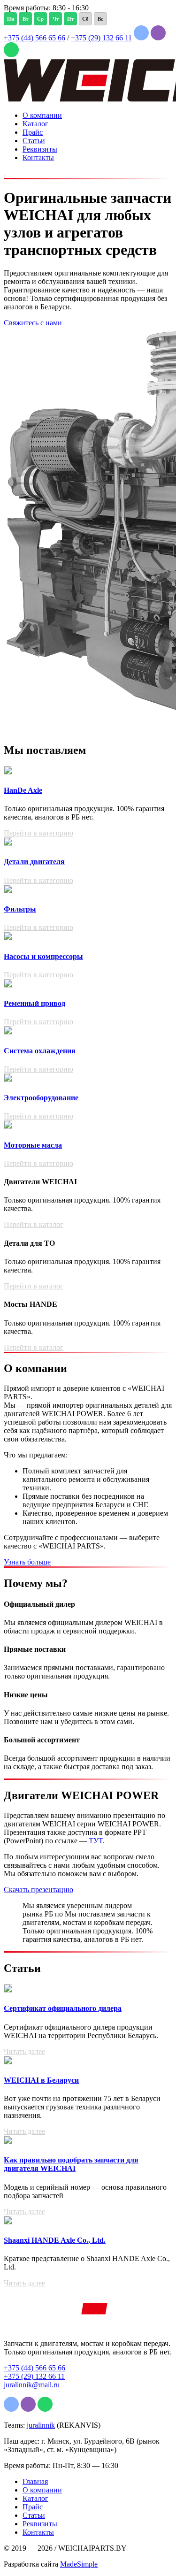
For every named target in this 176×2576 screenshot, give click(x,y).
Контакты (38, 157)
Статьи (34, 141)
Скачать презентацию (38, 1890)
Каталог (35, 124)
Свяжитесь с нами (33, 323)
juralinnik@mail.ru (32, 2385)
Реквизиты (40, 149)
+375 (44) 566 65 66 (34, 38)
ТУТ (96, 1841)
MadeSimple (79, 2564)
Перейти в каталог (34, 1224)
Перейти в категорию (38, 833)
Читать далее (24, 2051)
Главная (35, 2481)
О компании (42, 115)
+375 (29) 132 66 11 (101, 38)
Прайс (33, 132)
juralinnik (41, 2425)
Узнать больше (27, 1562)
